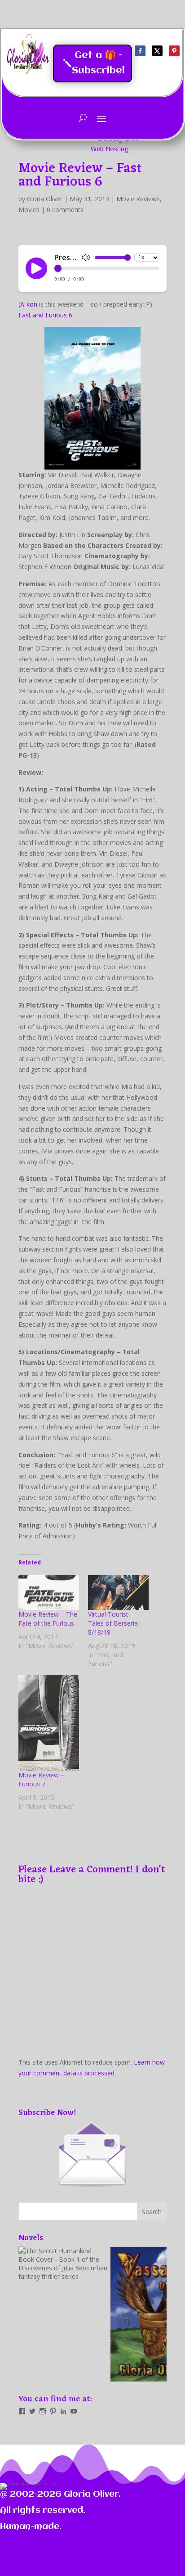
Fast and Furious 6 (45, 315)
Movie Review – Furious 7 (41, 1779)
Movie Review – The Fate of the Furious (48, 1619)
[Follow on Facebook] (140, 51)
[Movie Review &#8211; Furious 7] (49, 1723)
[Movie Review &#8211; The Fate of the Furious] (49, 1593)
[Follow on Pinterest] (174, 51)
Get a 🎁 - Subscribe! (98, 63)
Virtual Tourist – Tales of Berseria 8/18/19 (113, 1623)
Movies (29, 210)
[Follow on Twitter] (157, 51)
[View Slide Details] (63, 2314)
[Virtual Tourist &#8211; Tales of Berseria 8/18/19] (118, 1593)
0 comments (65, 210)
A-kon (29, 304)
